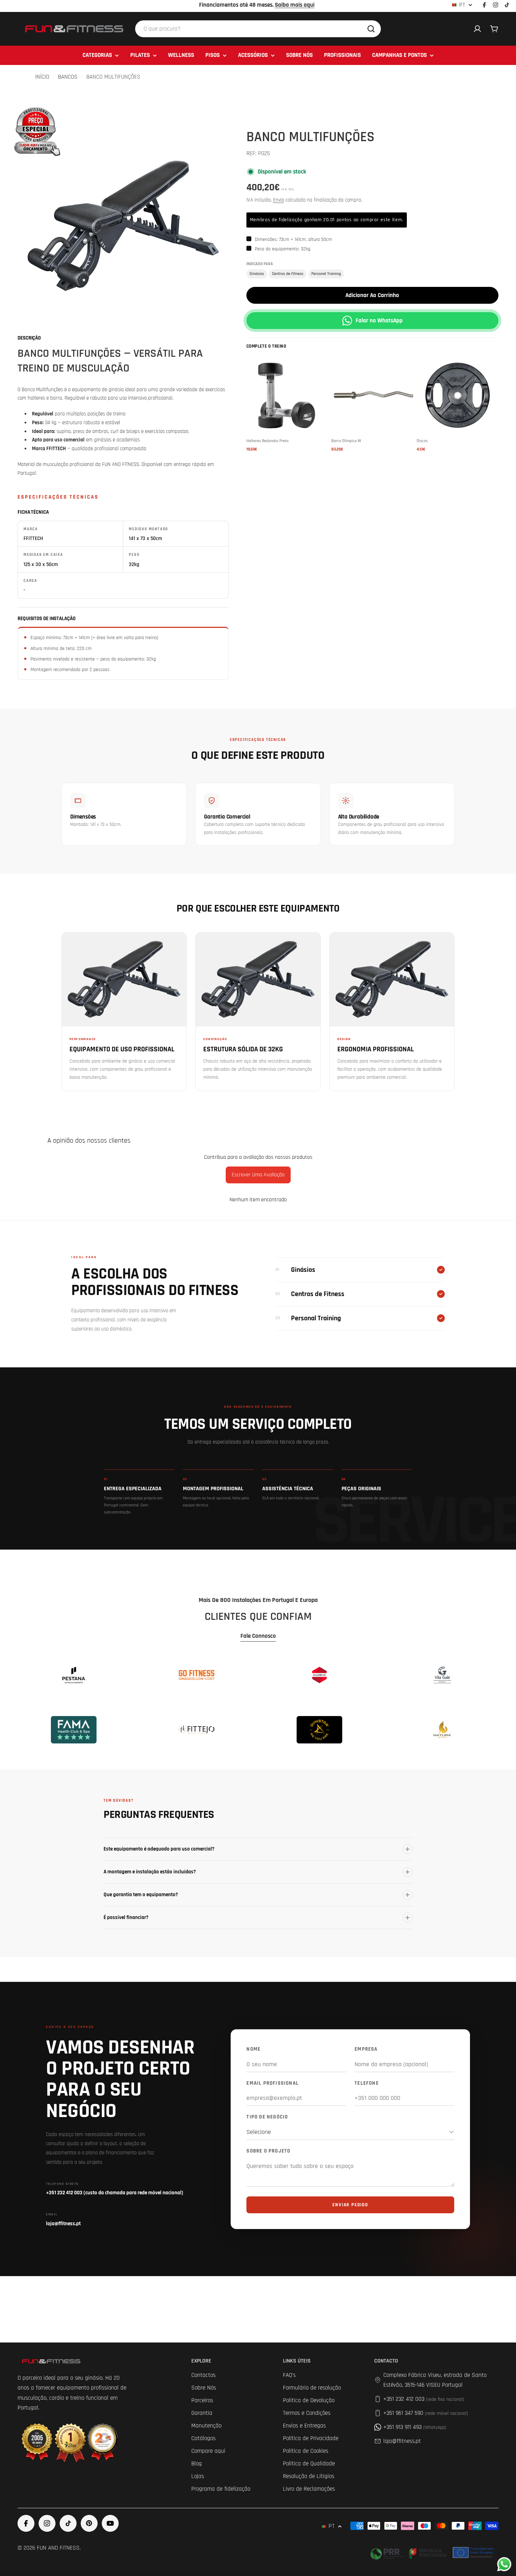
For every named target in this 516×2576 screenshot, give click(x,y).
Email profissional (273, 2083)
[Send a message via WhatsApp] (504, 2564)
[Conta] (477, 29)
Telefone (367, 2083)
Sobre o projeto (268, 2151)
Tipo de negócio (267, 2117)
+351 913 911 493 (415, 2427)
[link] (74, 1675)
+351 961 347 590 (426, 2413)
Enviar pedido (350, 2205)
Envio (279, 200)
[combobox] (258, 29)
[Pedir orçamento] (36, 130)
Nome (253, 2049)
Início (42, 77)
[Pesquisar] (371, 29)
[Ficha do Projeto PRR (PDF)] (433, 2552)
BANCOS (68, 77)
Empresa (366, 2049)
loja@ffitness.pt (402, 2441)
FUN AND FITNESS (58, 2548)
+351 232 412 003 (424, 2399)
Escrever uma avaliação (258, 1175)
